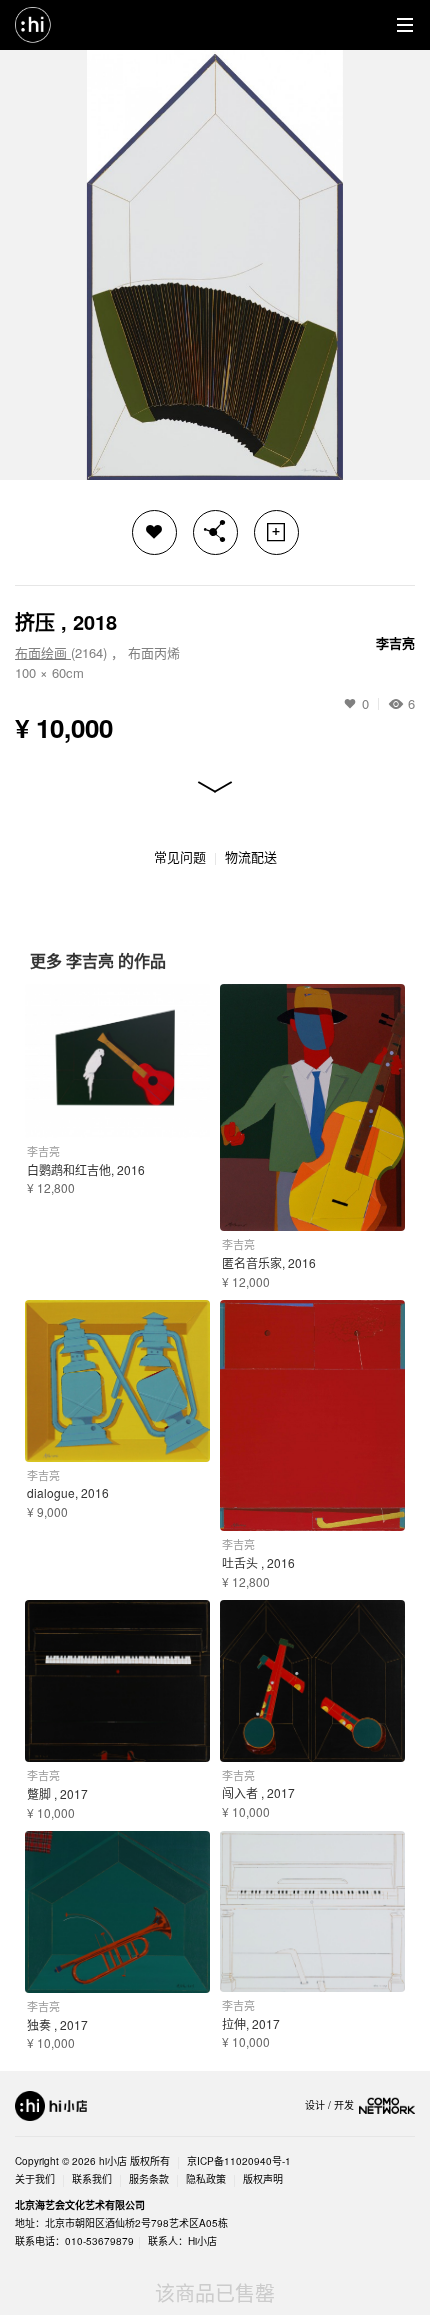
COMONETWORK (387, 2106)
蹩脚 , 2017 (57, 1793)
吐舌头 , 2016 (258, 1562)
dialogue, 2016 (68, 1492)
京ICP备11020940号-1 (239, 2161)
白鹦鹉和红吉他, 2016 (86, 1169)
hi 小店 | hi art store (33, 25)
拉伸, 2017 (251, 2023)
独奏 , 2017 (57, 2024)
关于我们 (35, 2179)
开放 (215, 788)
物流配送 (251, 856)
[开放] (215, 788)
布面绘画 (43, 652)
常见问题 (180, 856)
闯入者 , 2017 (258, 1792)
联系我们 (92, 2179)
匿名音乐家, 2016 (269, 1262)
